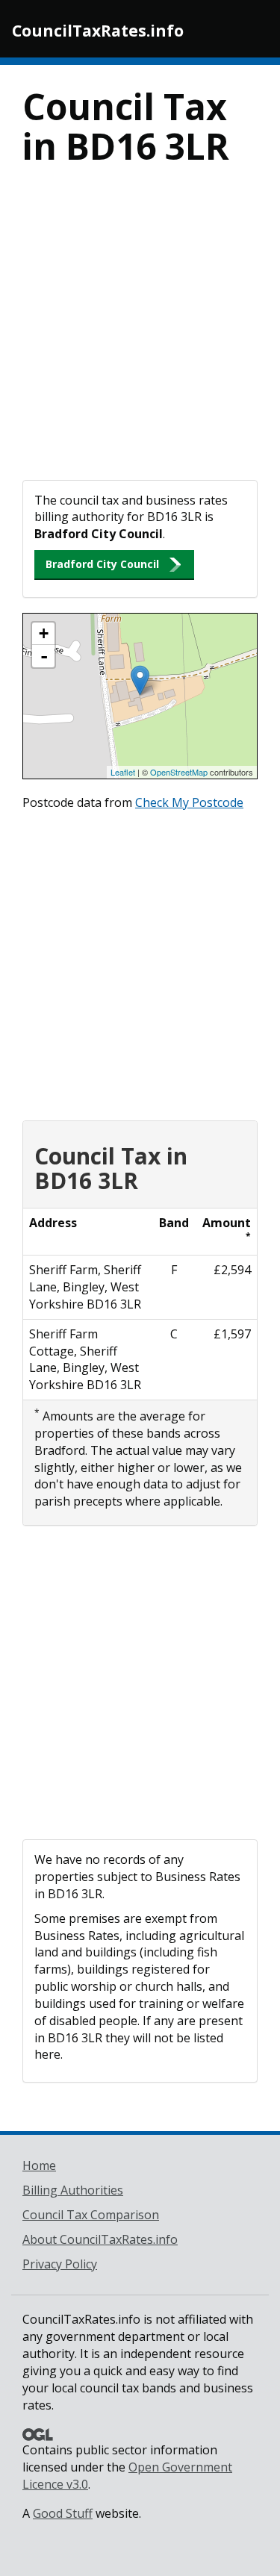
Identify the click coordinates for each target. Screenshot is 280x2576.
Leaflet (123, 772)
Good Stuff (63, 2513)
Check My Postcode (189, 802)
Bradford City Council (102, 564)
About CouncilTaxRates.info (100, 2239)
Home (39, 2165)
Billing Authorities (73, 2190)
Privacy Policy (60, 2264)
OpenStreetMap (179, 772)
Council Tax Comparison (91, 2215)
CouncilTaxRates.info (98, 31)
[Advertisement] (140, 333)
